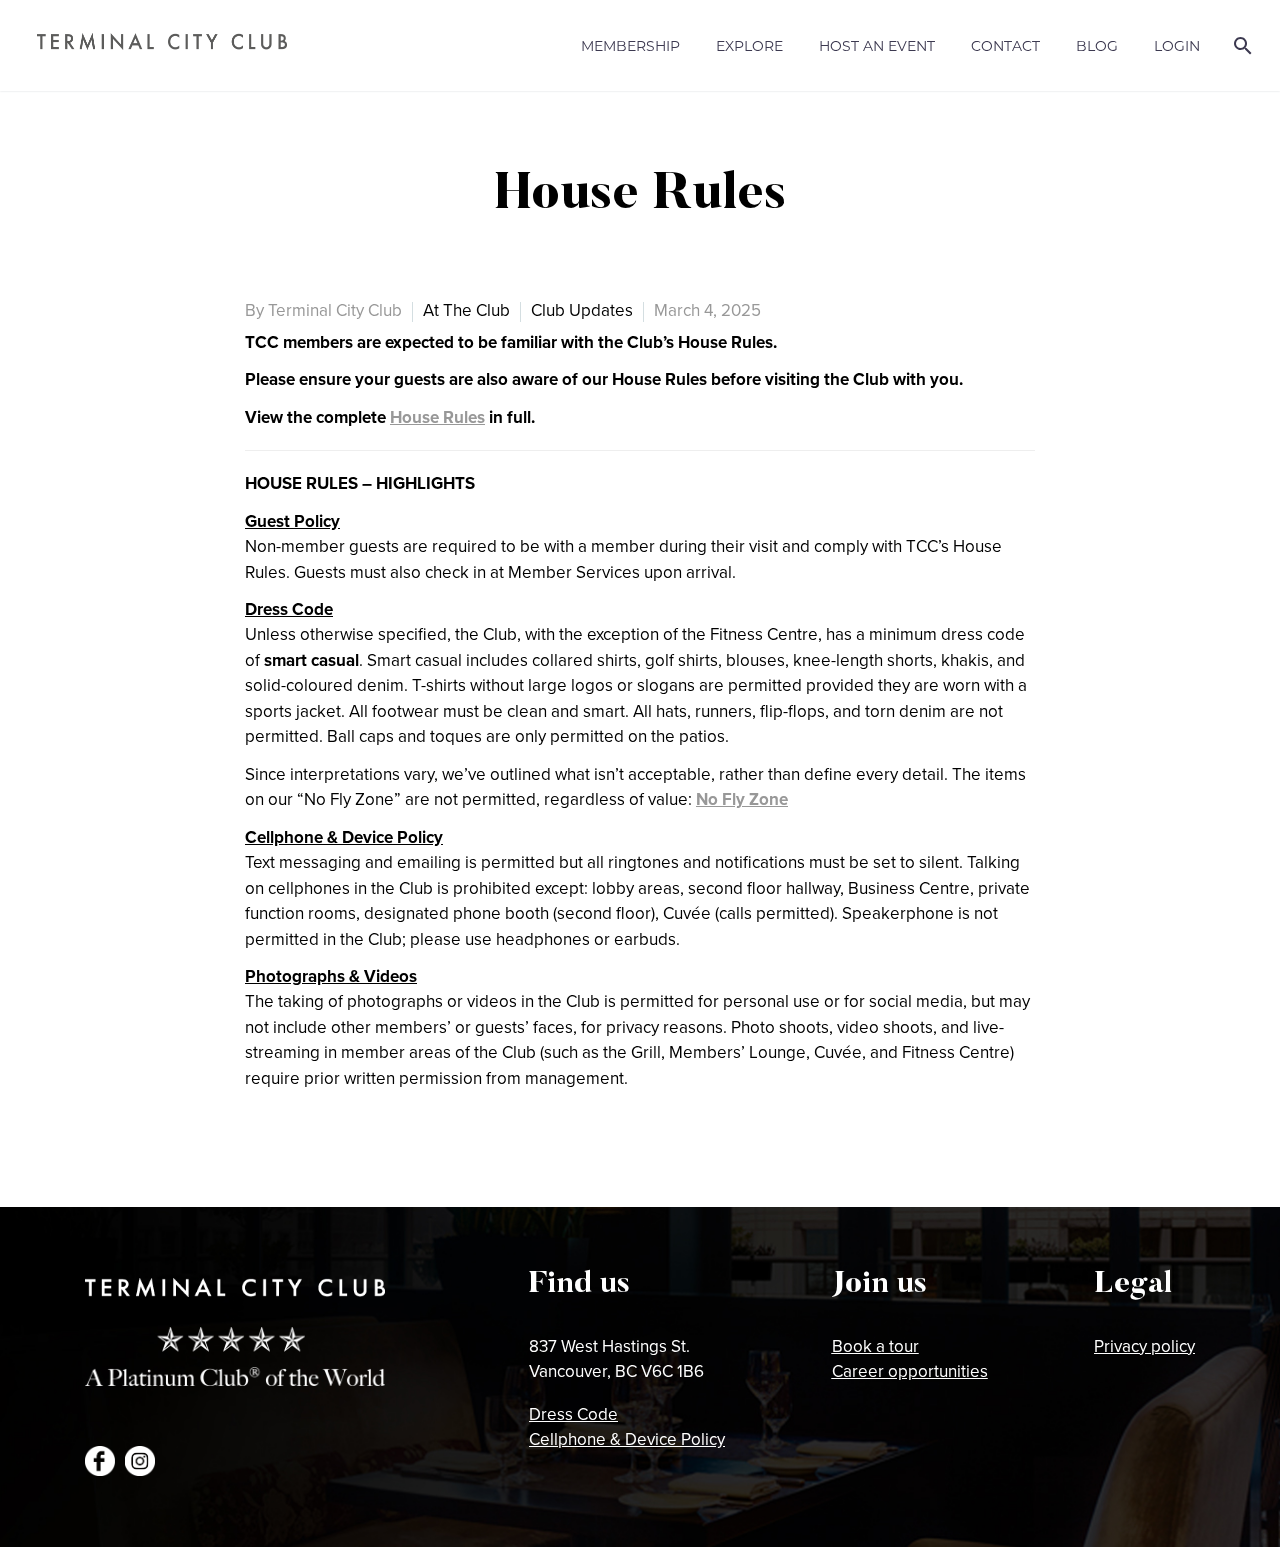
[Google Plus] (318, 1159)
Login (1177, 45)
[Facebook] (258, 1159)
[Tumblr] (378, 1159)
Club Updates (582, 310)
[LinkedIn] (408, 1159)
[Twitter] (288, 1159)
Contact (1005, 45)
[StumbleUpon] (438, 1159)
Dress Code (573, 1414)
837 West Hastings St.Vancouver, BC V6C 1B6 (616, 1359)
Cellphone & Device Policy (627, 1439)
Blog (1097, 45)
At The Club (466, 310)
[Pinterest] (348, 1159)
